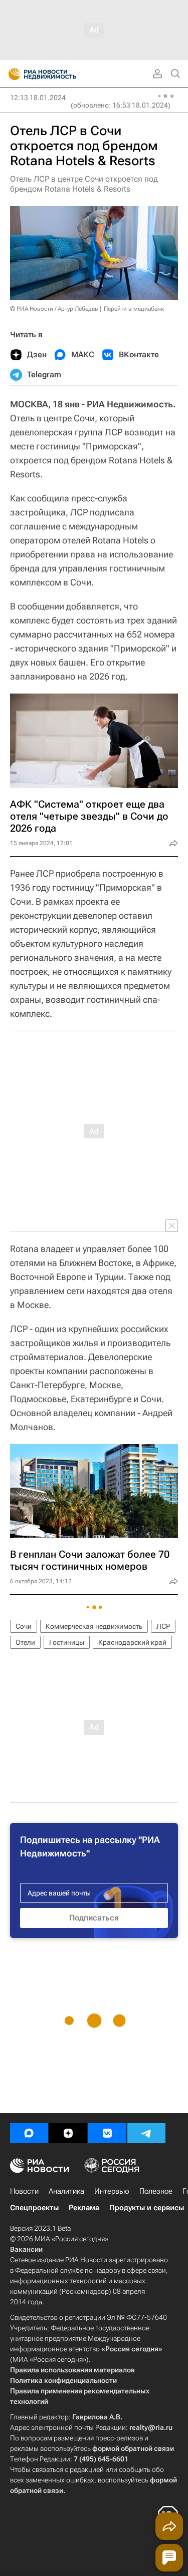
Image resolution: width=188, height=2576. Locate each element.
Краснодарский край (132, 1642)
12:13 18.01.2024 (38, 98)
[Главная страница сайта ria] (11, 74)
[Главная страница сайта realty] (60, 74)
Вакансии (26, 2249)
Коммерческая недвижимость (94, 1626)
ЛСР (163, 1626)
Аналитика (66, 2191)
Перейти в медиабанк (134, 309)
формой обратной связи (133, 2448)
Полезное (156, 2191)
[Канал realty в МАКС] (29, 2133)
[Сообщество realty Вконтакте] (107, 2133)
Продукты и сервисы (147, 2208)
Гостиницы (67, 1642)
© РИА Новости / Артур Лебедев (54, 309)
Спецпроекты (34, 2208)
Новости (24, 2191)
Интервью (112, 2191)
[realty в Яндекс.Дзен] (68, 2133)
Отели (25, 1642)
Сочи (24, 1626)
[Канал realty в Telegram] (146, 2133)
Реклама (84, 2208)
